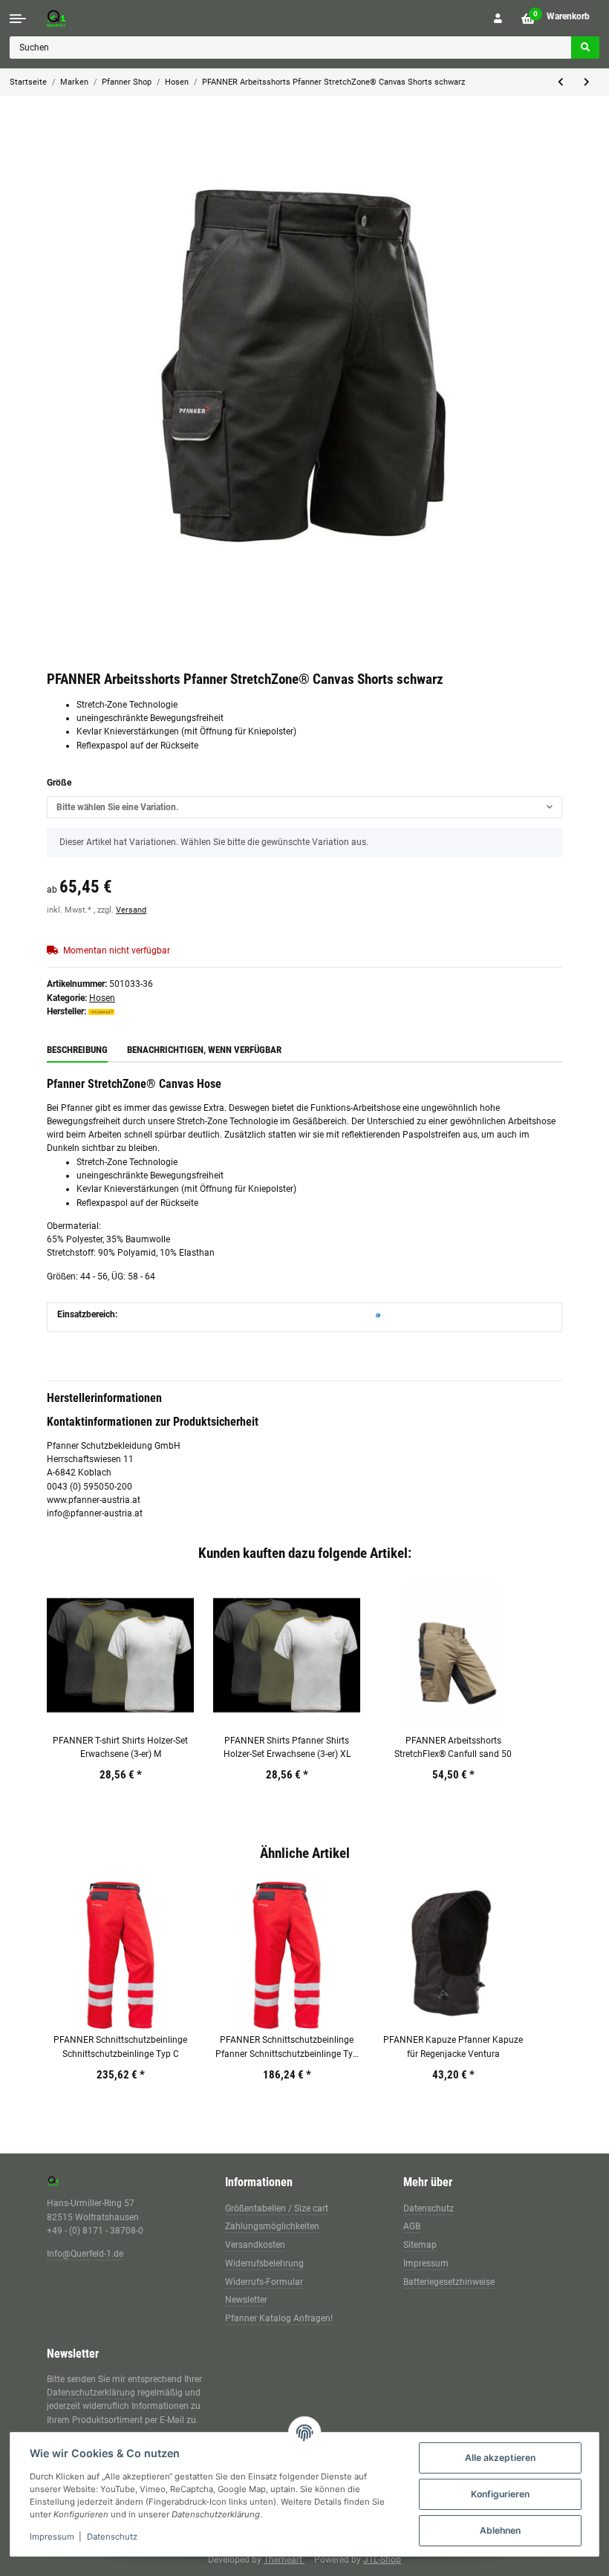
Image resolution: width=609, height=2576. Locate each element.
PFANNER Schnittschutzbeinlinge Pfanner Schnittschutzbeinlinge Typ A (287, 2048)
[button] (498, 19)
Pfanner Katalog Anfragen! (279, 2318)
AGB (412, 2226)
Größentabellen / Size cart (277, 2208)
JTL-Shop (382, 2560)
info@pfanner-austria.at (95, 1513)
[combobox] (304, 807)
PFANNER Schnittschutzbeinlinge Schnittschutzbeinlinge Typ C (120, 2047)
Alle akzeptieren (500, 2458)
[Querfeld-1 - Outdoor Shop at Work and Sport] (71, 18)
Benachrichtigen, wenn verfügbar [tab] (204, 1050)
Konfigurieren (500, 2494)
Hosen (102, 998)
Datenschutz (429, 2208)
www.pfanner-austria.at (94, 1500)
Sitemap (420, 2245)
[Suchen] (585, 48)
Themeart (284, 2560)
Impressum (426, 2263)
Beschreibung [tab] (77, 1050)
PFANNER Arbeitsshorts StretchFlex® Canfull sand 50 (453, 1747)
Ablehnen (500, 2530)
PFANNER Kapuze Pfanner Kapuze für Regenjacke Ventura (453, 2047)
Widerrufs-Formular (264, 2282)
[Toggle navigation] (18, 19)
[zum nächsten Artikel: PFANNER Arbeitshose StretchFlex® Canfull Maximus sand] (587, 82)
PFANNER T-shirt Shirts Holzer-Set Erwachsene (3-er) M (120, 1747)
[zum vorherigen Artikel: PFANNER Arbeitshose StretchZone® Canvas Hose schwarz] (561, 82)
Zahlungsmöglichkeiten (272, 2226)
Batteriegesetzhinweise (449, 2282)
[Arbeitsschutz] (378, 1314)
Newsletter (246, 2300)
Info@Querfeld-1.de (85, 2254)
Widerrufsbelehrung (264, 2263)
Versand (131, 910)
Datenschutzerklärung (91, 2393)
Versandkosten (255, 2245)
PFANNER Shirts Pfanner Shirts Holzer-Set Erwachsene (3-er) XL (287, 1747)
